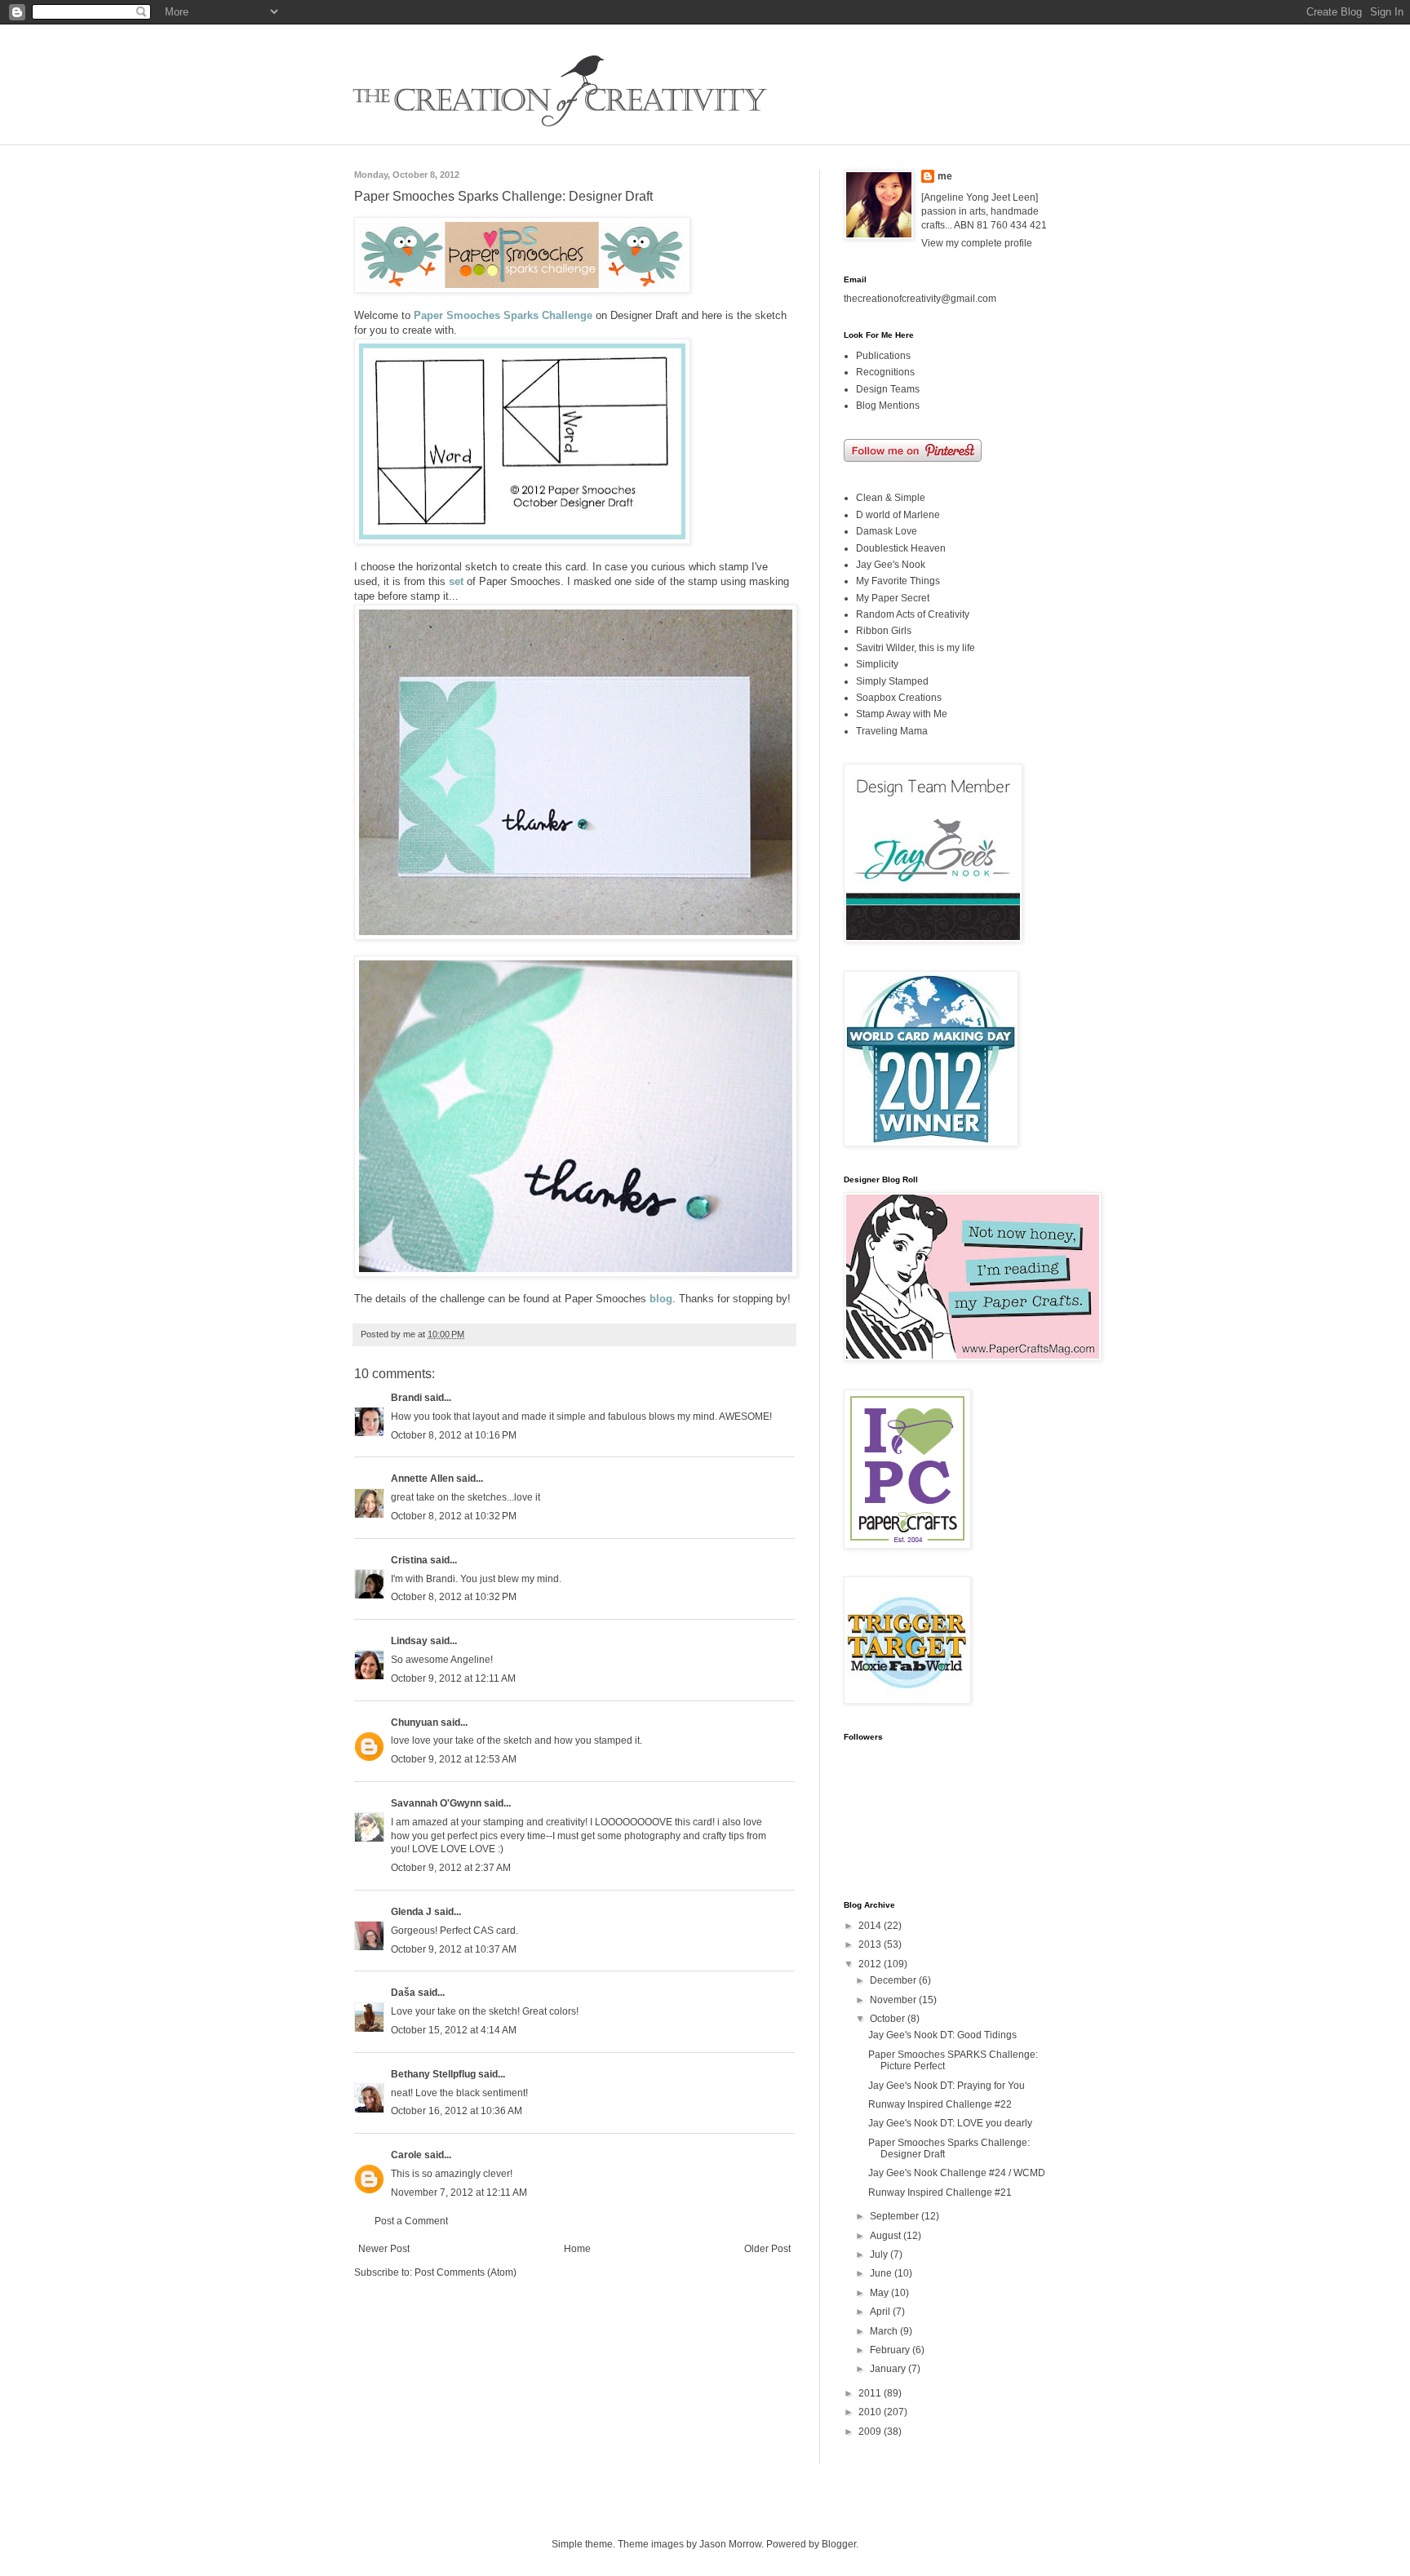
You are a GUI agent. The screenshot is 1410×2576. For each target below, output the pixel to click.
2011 (871, 2393)
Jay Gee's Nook (891, 565)
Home (577, 2249)
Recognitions (885, 372)
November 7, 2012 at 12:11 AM (459, 2192)
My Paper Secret (893, 598)
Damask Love (887, 531)
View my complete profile (977, 243)
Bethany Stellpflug (433, 2074)
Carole (406, 2155)
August (887, 2236)
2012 (871, 1964)
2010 (871, 2412)
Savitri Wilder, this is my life (916, 648)
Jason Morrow (730, 2544)
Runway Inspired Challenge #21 (940, 2192)
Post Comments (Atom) (466, 2272)
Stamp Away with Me (902, 714)
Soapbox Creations (899, 698)
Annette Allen (422, 1479)
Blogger (839, 2544)
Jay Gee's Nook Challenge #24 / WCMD (957, 2173)
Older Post (767, 2249)
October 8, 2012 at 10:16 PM (454, 1435)
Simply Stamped (892, 681)
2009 (871, 2432)
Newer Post (384, 2249)
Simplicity (877, 664)
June (882, 2273)
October (889, 2019)
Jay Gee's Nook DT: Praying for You (947, 2086)
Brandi (406, 1398)
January (889, 2369)
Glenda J (411, 1912)
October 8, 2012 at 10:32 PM (454, 1516)
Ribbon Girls (884, 631)
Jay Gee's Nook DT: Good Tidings (942, 2035)
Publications (883, 356)
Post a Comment (411, 2221)
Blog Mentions (888, 406)
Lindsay (409, 1641)
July (880, 2255)
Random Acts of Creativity (913, 614)
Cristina (409, 1560)
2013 (871, 1944)
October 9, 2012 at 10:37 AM (454, 1949)
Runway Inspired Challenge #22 (940, 2104)
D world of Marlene (898, 515)
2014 (871, 1926)
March (885, 2331)
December (894, 1980)
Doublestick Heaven (901, 548)
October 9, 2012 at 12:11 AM (453, 1678)
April (881, 2312)
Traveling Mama (892, 731)
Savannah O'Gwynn (436, 1803)
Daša (403, 1993)
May (880, 2293)
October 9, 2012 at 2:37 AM (451, 1868)
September (896, 2216)
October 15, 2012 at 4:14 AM (454, 2030)
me (945, 176)
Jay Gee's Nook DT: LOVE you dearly (950, 2123)
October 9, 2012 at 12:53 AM (454, 1759)
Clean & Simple (891, 498)
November (894, 2000)
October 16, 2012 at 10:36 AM (457, 2111)
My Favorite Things (898, 581)
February (891, 2350)
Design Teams (888, 389)
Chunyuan (415, 1723)
